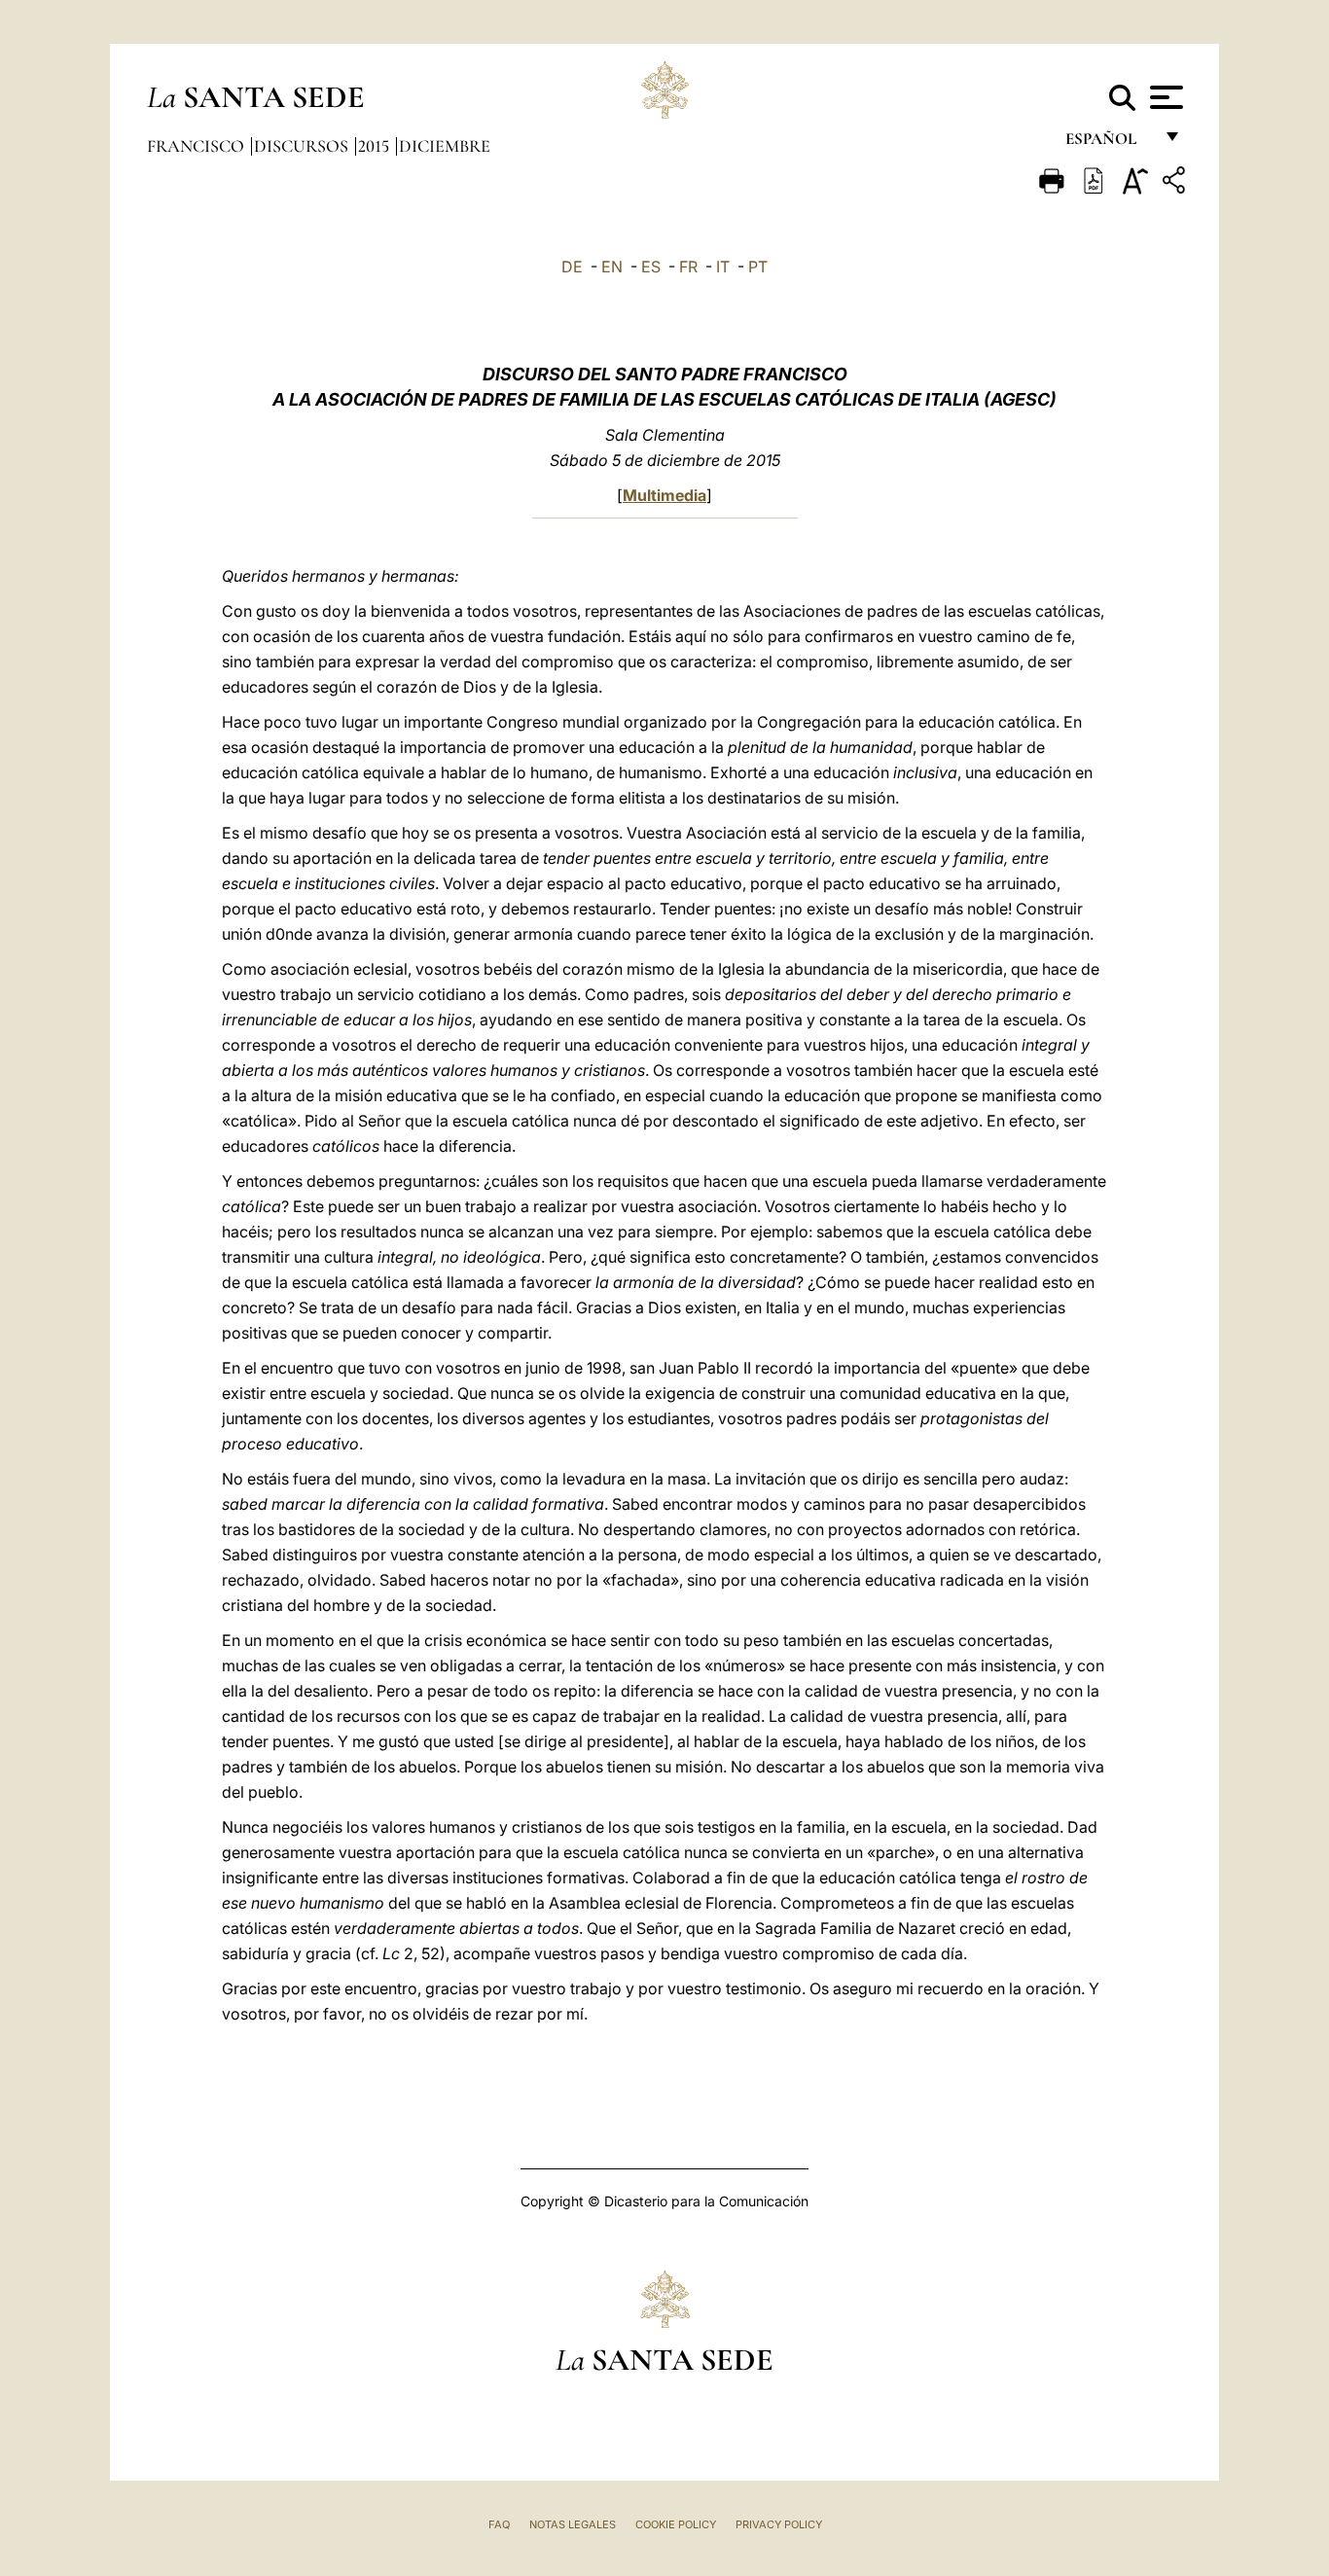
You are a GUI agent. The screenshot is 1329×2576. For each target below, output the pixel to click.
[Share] (1176, 183)
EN (612, 267)
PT (758, 267)
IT (723, 267)
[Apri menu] (1164, 97)
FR (688, 267)
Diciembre (445, 146)
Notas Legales (573, 2524)
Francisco (198, 146)
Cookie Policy (676, 2524)
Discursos (303, 146)
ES (651, 267)
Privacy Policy (779, 2524)
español (1109, 143)
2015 (376, 146)
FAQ (499, 2524)
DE (572, 267)
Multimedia (664, 495)
